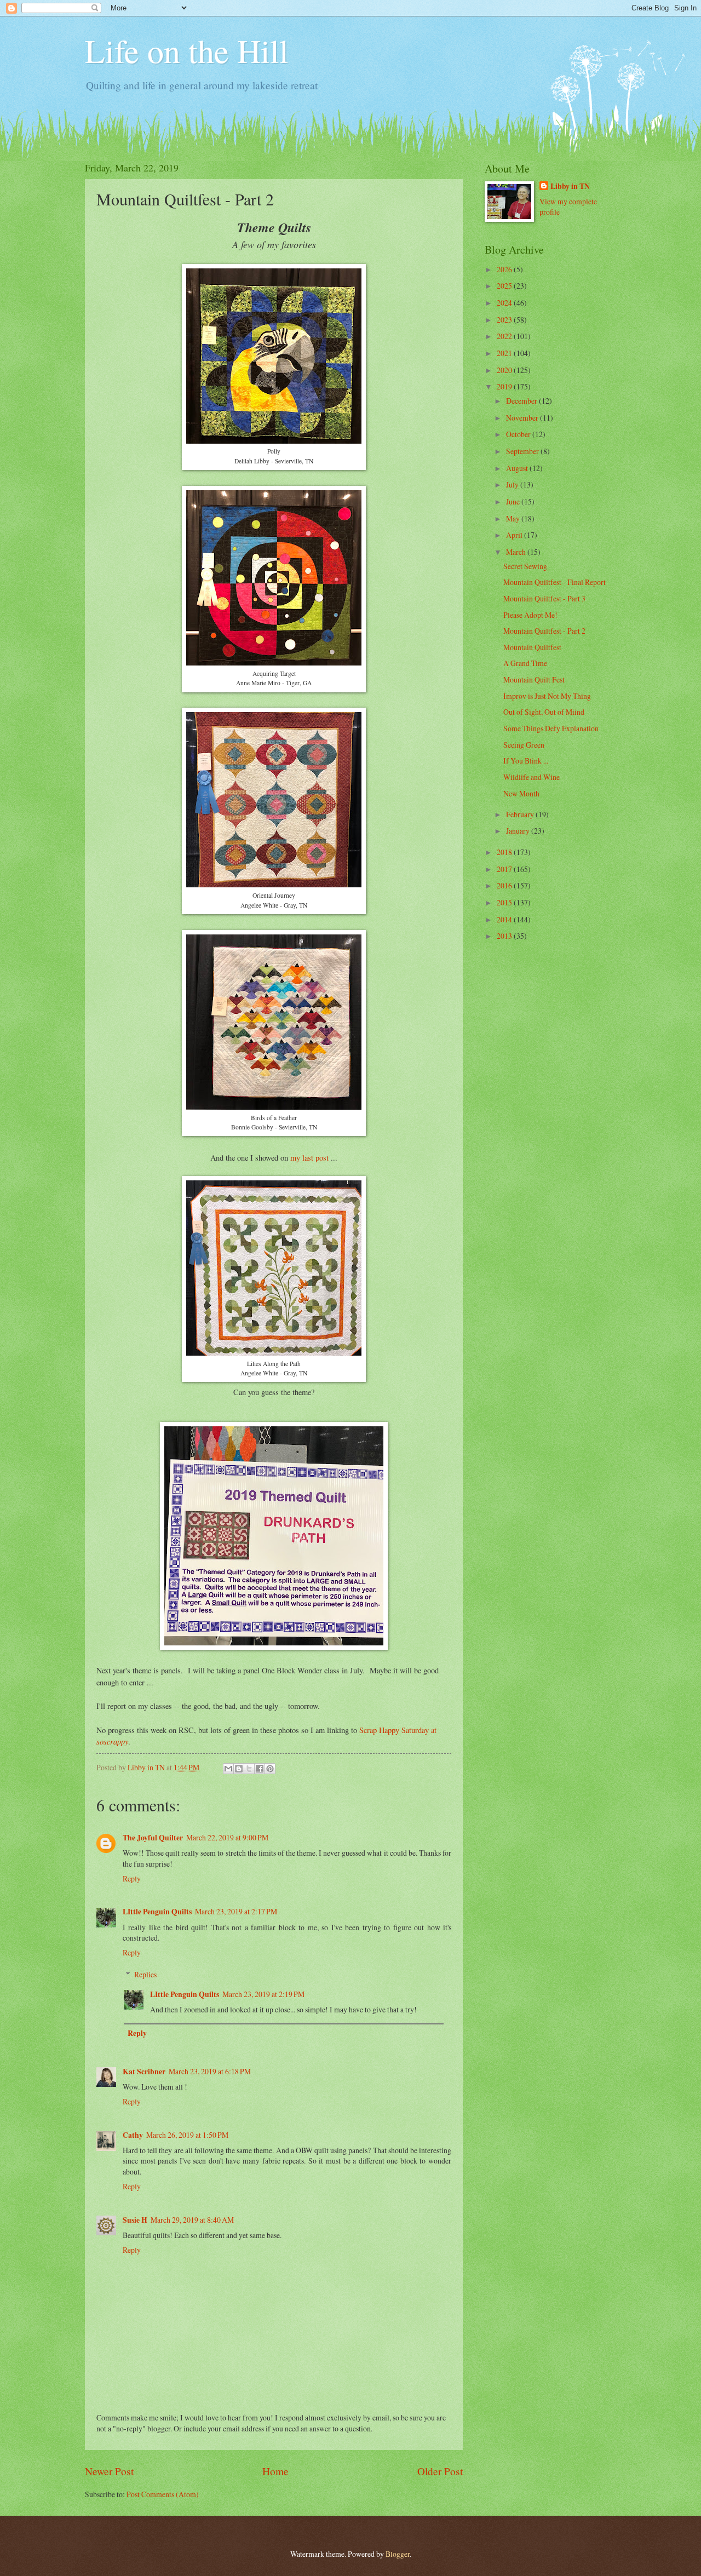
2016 (505, 885)
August (518, 468)
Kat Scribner (144, 2072)
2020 (505, 370)
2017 (505, 869)
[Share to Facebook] (260, 1769)
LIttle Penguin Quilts (157, 1912)
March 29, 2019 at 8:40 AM (192, 2220)
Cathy (133, 2135)
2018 (505, 852)
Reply (132, 1878)
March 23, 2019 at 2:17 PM (236, 1911)
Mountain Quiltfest (532, 647)
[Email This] (228, 1769)
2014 (505, 919)
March (517, 552)
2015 (505, 902)
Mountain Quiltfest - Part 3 (544, 598)
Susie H (135, 2220)
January (519, 831)
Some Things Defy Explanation (551, 728)
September (523, 451)
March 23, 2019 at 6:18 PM (210, 2071)
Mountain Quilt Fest (534, 679)
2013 (505, 936)
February (521, 814)
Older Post (440, 2471)
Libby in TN (570, 187)
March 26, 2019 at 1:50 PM (187, 2135)
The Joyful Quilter (153, 1838)
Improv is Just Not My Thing (547, 696)
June (514, 501)
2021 (505, 353)
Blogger (398, 2554)
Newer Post (109, 2471)
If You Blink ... (526, 761)
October (519, 434)
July (513, 484)
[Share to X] (249, 1769)
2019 (505, 386)
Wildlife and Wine (532, 777)
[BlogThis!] (239, 1769)
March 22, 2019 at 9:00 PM (227, 1837)
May (514, 518)
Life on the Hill (187, 50)
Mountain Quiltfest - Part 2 (544, 631)
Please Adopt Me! (530, 615)
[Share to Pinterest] (270, 1769)
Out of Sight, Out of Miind (544, 712)
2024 (505, 303)
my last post (309, 1158)
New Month (521, 793)
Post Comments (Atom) (163, 2494)
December (522, 401)
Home (275, 2471)
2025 (505, 286)
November (523, 418)
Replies (145, 1974)
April (515, 535)
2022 (505, 336)
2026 (505, 269)
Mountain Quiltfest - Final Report (555, 582)
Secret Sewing (525, 566)
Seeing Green (524, 745)
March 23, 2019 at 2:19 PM (263, 1994)
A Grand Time (525, 663)
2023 (505, 320)
